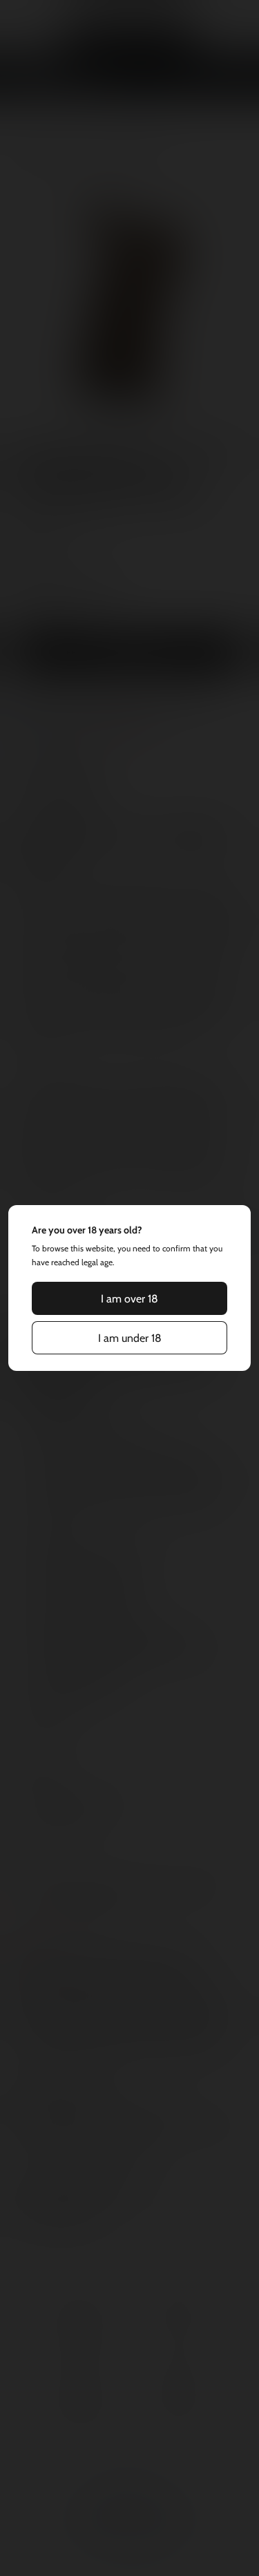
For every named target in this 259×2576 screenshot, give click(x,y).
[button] (130, 1298)
